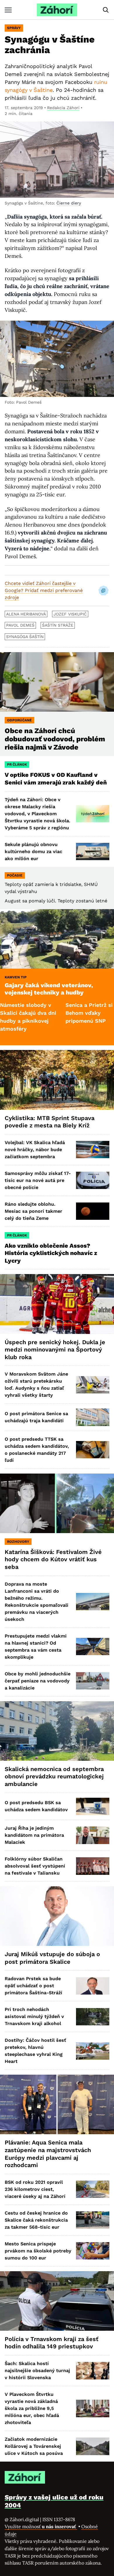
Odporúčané (19, 720)
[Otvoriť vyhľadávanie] (106, 10)
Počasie (15, 875)
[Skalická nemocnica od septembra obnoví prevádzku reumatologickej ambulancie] (57, 1731)
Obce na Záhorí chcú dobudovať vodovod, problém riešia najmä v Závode (55, 739)
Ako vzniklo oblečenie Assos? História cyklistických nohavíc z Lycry (51, 1253)
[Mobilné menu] (8, 10)
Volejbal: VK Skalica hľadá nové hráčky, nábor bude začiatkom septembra (35, 1150)
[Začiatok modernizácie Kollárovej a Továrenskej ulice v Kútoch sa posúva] (93, 2446)
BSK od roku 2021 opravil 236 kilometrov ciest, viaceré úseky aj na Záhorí (35, 2189)
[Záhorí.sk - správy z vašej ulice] (57, 10)
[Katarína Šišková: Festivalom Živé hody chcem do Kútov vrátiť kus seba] (57, 1503)
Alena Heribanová (26, 614)
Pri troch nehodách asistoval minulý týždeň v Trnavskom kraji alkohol (34, 2016)
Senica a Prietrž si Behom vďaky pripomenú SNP (58, 1013)
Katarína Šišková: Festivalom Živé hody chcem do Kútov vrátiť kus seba (53, 1559)
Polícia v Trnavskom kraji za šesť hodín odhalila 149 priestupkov (52, 2343)
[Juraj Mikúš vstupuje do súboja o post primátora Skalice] (57, 1916)
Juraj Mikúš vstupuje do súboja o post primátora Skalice (52, 1958)
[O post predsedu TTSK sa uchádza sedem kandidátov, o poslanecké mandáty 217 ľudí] (93, 1450)
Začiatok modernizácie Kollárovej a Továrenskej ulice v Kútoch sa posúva (34, 2446)
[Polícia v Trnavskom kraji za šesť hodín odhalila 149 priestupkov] (57, 2301)
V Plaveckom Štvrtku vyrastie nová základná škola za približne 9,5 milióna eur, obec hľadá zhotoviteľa (32, 2408)
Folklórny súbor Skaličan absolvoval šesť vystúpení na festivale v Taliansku (35, 1866)
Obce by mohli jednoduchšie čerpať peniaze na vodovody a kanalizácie (38, 1681)
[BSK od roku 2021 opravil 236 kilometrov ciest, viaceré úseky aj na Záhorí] (93, 2189)
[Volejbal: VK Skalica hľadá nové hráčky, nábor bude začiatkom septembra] (93, 1150)
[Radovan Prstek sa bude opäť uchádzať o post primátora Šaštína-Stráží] (93, 1986)
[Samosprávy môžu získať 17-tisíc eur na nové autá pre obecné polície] (93, 1180)
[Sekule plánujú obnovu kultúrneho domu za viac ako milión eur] (93, 851)
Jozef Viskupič (70, 614)
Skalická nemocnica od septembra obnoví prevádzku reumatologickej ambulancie (54, 1776)
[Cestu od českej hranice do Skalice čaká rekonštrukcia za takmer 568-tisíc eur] (93, 2220)
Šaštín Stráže (58, 625)
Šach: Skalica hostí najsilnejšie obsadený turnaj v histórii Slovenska (37, 2371)
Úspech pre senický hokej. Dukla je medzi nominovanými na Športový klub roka (55, 1350)
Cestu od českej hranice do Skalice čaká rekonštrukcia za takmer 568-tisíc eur (36, 2220)
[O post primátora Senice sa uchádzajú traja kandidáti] (93, 1417)
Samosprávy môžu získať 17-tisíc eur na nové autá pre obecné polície (38, 1180)
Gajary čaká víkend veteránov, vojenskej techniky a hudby (49, 989)
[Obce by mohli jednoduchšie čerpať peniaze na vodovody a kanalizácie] (93, 1681)
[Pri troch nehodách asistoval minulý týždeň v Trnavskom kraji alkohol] (93, 2017)
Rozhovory (18, 1542)
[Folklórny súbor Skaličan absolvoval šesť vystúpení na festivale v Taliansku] (93, 1866)
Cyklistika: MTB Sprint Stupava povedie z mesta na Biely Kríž (50, 1122)
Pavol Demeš (20, 625)
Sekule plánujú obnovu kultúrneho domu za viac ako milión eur (33, 851)
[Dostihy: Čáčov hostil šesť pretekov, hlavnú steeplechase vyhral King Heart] (93, 2051)
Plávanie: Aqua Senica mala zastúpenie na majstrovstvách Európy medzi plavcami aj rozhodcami (48, 2154)
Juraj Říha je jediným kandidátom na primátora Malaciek (34, 1835)
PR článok (17, 764)
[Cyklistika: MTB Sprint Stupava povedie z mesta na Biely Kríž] (57, 1080)
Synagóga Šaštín (25, 637)
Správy (14, 28)
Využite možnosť (41, 2526)
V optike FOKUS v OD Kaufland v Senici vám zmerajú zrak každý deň (56, 779)
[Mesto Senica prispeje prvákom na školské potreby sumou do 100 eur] (93, 2251)
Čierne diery (69, 203)
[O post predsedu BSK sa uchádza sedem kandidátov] (93, 1806)
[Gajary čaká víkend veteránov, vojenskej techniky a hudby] (57, 939)
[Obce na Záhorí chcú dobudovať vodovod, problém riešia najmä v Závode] (57, 682)
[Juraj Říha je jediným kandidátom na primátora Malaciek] (93, 1835)
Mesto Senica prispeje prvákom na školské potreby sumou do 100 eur (38, 2251)
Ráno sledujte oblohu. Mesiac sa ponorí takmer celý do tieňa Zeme (33, 1211)
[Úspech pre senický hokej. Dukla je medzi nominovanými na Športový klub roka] (57, 1304)
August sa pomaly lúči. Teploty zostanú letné (56, 901)
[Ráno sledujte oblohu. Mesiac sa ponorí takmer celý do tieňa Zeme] (93, 1211)
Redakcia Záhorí (63, 108)
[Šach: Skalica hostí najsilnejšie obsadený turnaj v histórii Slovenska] (93, 2371)
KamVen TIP (16, 977)
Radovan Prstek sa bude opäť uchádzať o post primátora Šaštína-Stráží (33, 1986)
